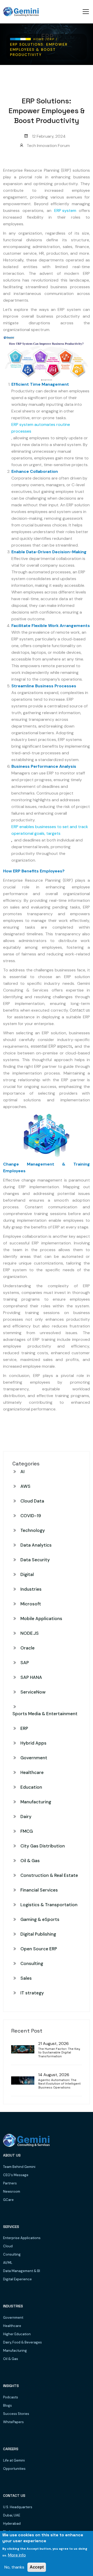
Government (34, 1758)
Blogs (7, 2405)
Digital (27, 1574)
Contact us (80, 1010)
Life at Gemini (14, 2460)
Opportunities (14, 2469)
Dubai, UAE (12, 2515)
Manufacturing (36, 1802)
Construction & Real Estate (49, 1875)
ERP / (52, 39)
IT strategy (32, 1993)
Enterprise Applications (22, 2238)
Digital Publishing (38, 1934)
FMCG (27, 1831)
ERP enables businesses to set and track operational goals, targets (50, 830)
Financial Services (39, 1890)
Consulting (32, 1963)
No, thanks (14, 2567)
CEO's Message (16, 2175)
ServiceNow (33, 1692)
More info (17, 2555)
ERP (24, 1728)
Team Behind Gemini (19, 2167)
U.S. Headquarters (18, 2507)
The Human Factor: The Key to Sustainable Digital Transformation (59, 2053)
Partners (10, 2183)
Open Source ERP (39, 1949)
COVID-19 (31, 1516)
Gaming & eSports (40, 1919)
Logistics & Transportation (49, 1905)
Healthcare (32, 1772)
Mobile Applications (41, 1619)
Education (31, 1787)
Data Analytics (36, 1545)
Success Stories (16, 2414)
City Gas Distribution (43, 1846)
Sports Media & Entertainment (45, 1714)
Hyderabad (12, 2524)
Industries (31, 1589)
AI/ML (8, 2263)
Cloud (8, 2246)
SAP (25, 1663)
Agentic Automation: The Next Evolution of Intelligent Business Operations (59, 2084)
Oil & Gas (30, 1861)
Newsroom (12, 2191)
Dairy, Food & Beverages (22, 2342)
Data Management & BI (22, 2271)
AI (22, 1472)
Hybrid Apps (33, 1743)
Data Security (35, 1560)
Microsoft (31, 1604)
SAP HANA (31, 1677)
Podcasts (11, 2397)
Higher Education (17, 2334)
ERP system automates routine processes (41, 428)
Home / (40, 39)
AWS (25, 1486)
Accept (37, 2567)
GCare (8, 2200)
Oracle (28, 1648)
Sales (26, 1978)
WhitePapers (13, 2422)
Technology (33, 1530)
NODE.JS (30, 1633)
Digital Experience (17, 2279)
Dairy (26, 1817)
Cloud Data (32, 1501)
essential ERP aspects (51, 1046)
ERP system (65, 210)
